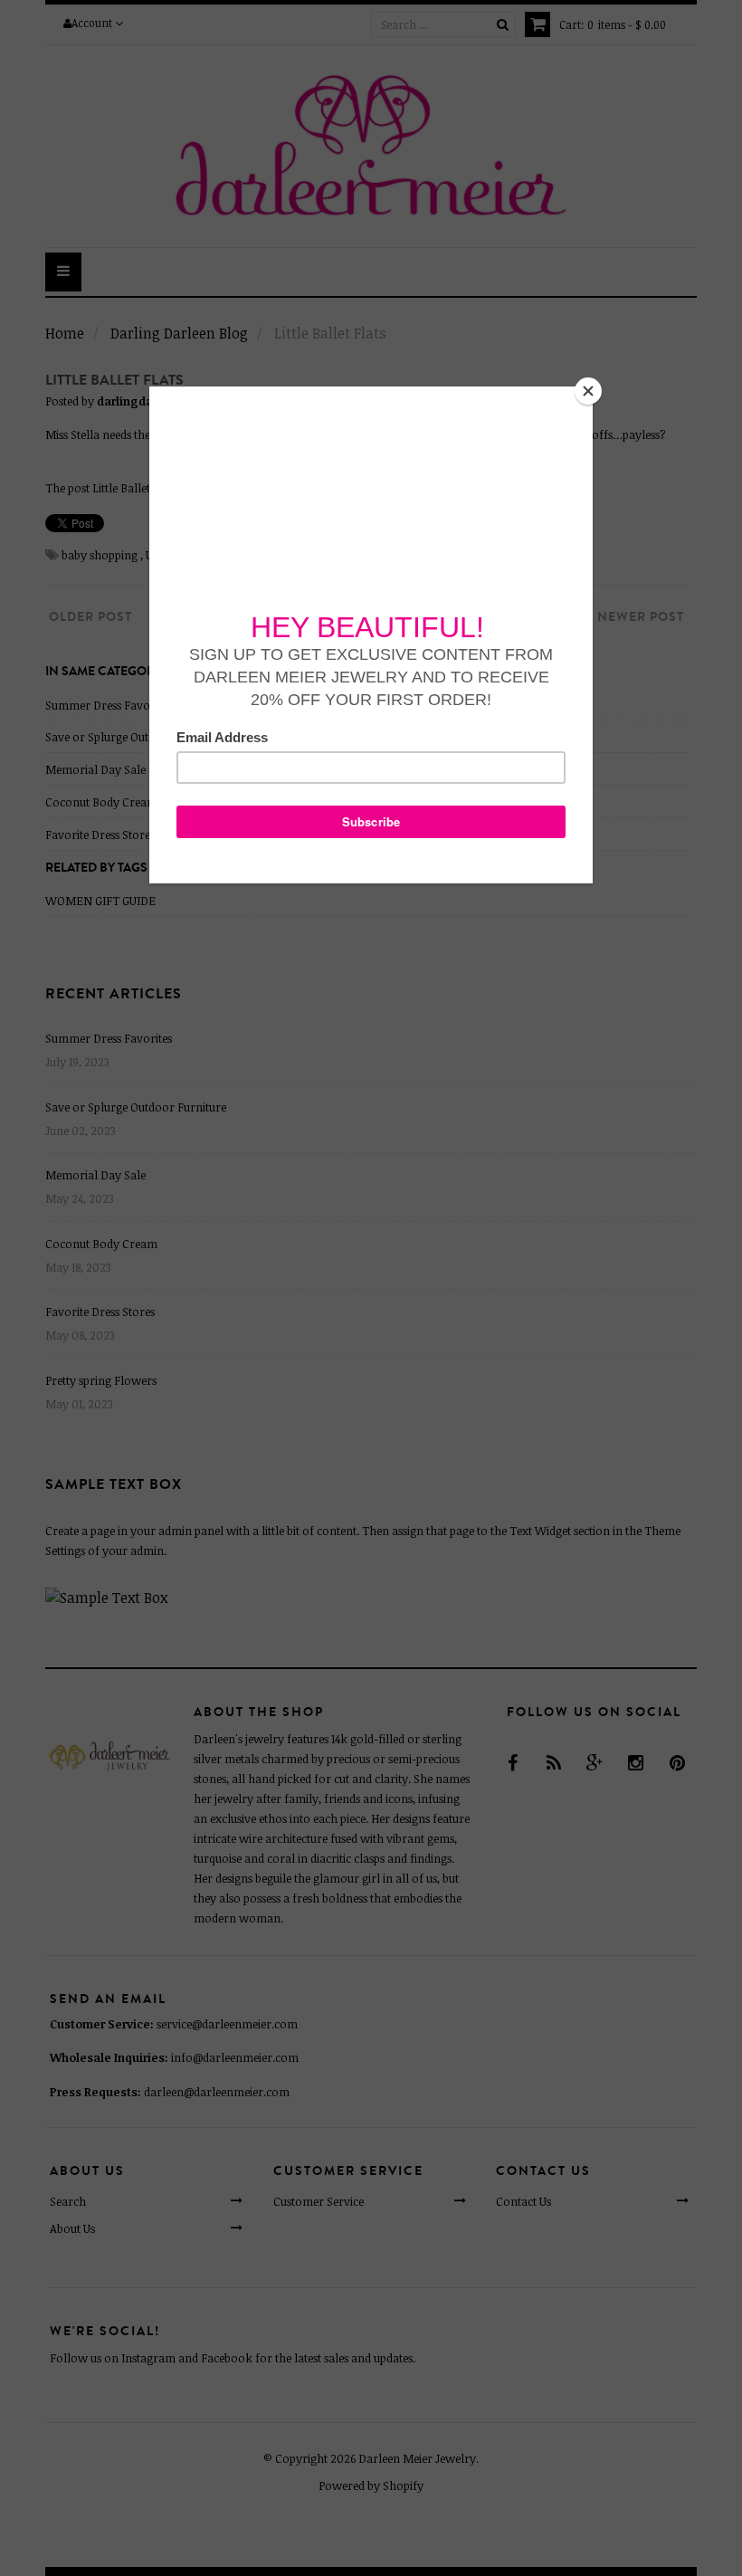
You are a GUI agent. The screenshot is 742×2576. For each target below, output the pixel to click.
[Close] (588, 391)
